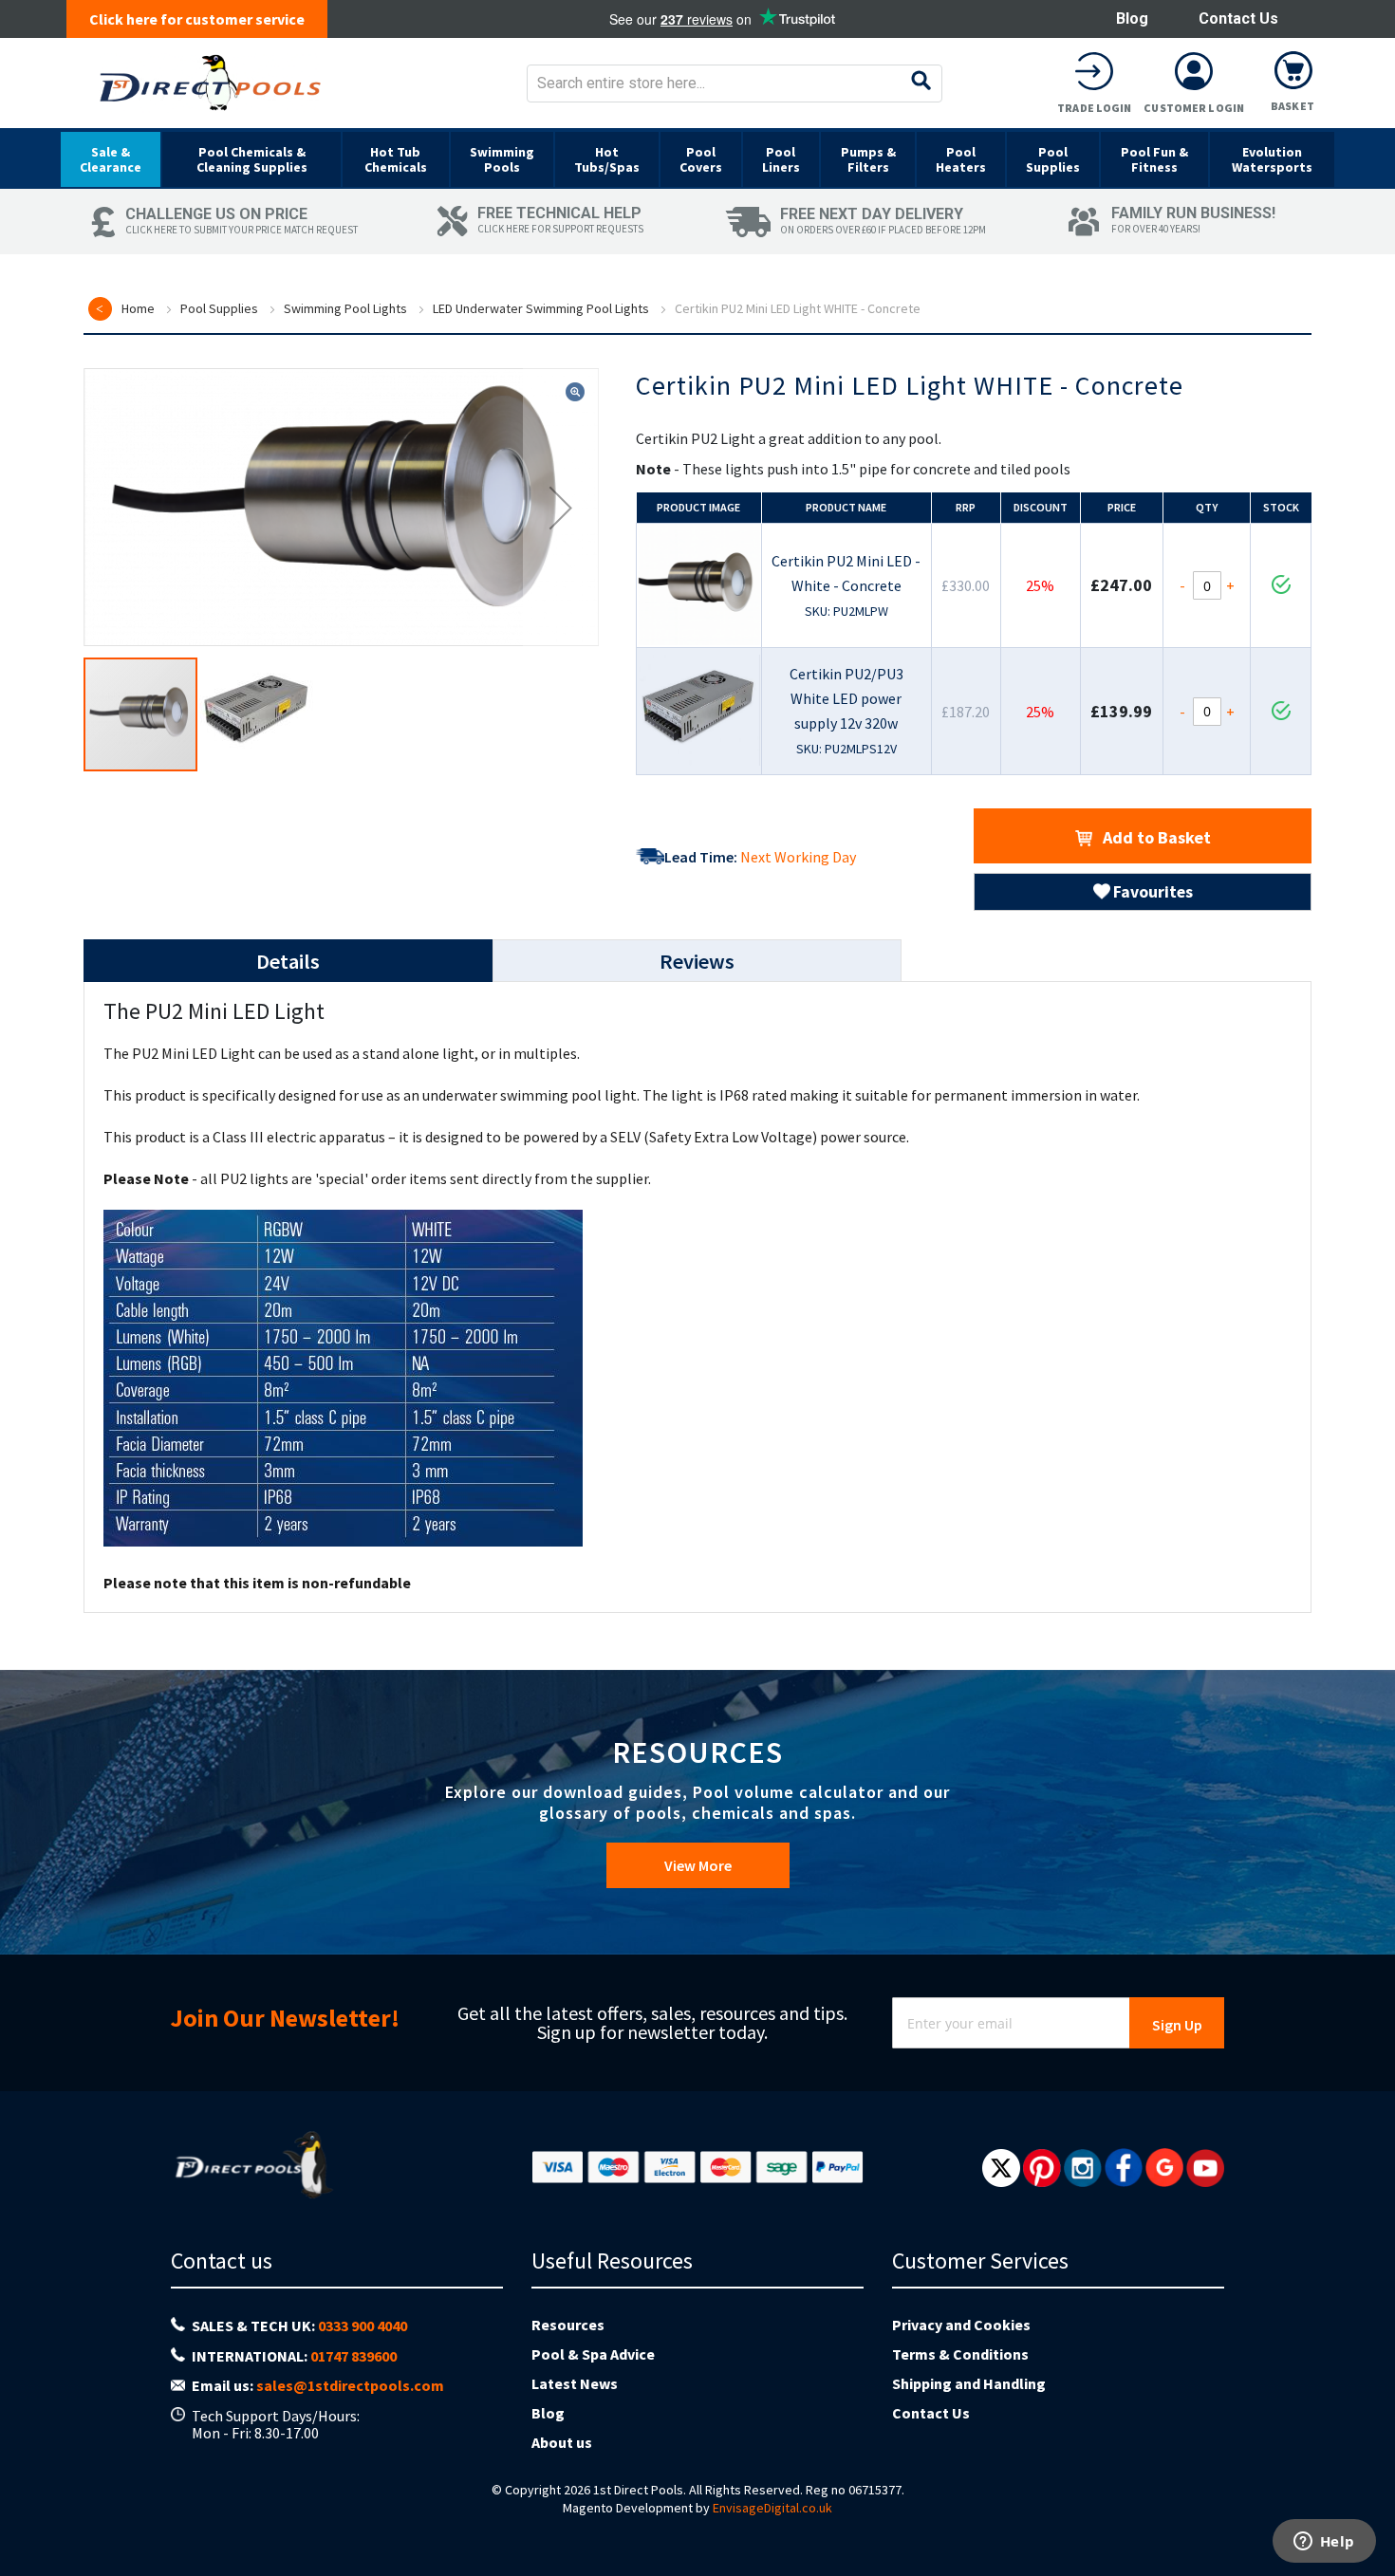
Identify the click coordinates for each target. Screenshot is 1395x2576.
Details (288, 961)
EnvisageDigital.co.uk (772, 2508)
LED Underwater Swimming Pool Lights (541, 308)
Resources (568, 2325)
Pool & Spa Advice (593, 2354)
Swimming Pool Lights (345, 308)
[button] (561, 507)
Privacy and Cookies (961, 2325)
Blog (1132, 19)
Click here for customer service (197, 19)
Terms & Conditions (960, 2354)
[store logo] (210, 83)
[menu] (697, 158)
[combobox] (735, 83)
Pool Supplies (219, 308)
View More (698, 1865)
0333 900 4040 (363, 2326)
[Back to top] (1366, 2513)
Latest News (575, 2383)
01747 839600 (353, 2356)
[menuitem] (111, 159)
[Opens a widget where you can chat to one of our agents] (1324, 2543)
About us (562, 2442)
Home (138, 308)
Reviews (697, 961)
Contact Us (1238, 19)
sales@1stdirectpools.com (350, 2385)
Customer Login (1194, 108)
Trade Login (1094, 108)
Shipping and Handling (969, 2383)
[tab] (288, 961)
